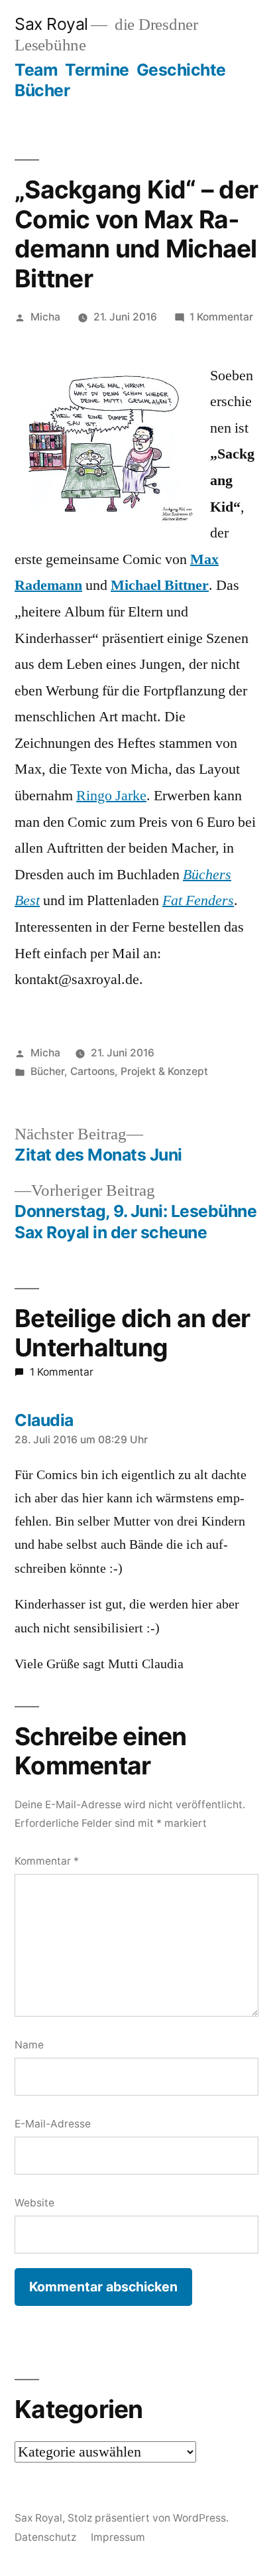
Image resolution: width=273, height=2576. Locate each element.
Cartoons (92, 1071)
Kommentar (47, 1861)
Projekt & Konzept (164, 1071)
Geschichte (181, 70)
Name (29, 2045)
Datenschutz (45, 2537)
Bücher (42, 90)
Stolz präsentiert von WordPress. (148, 2518)
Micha (45, 317)
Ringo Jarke (111, 796)
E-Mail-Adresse (53, 2124)
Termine (97, 70)
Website (34, 2203)
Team (36, 70)
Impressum (118, 2537)
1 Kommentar (221, 317)
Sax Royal (51, 24)
